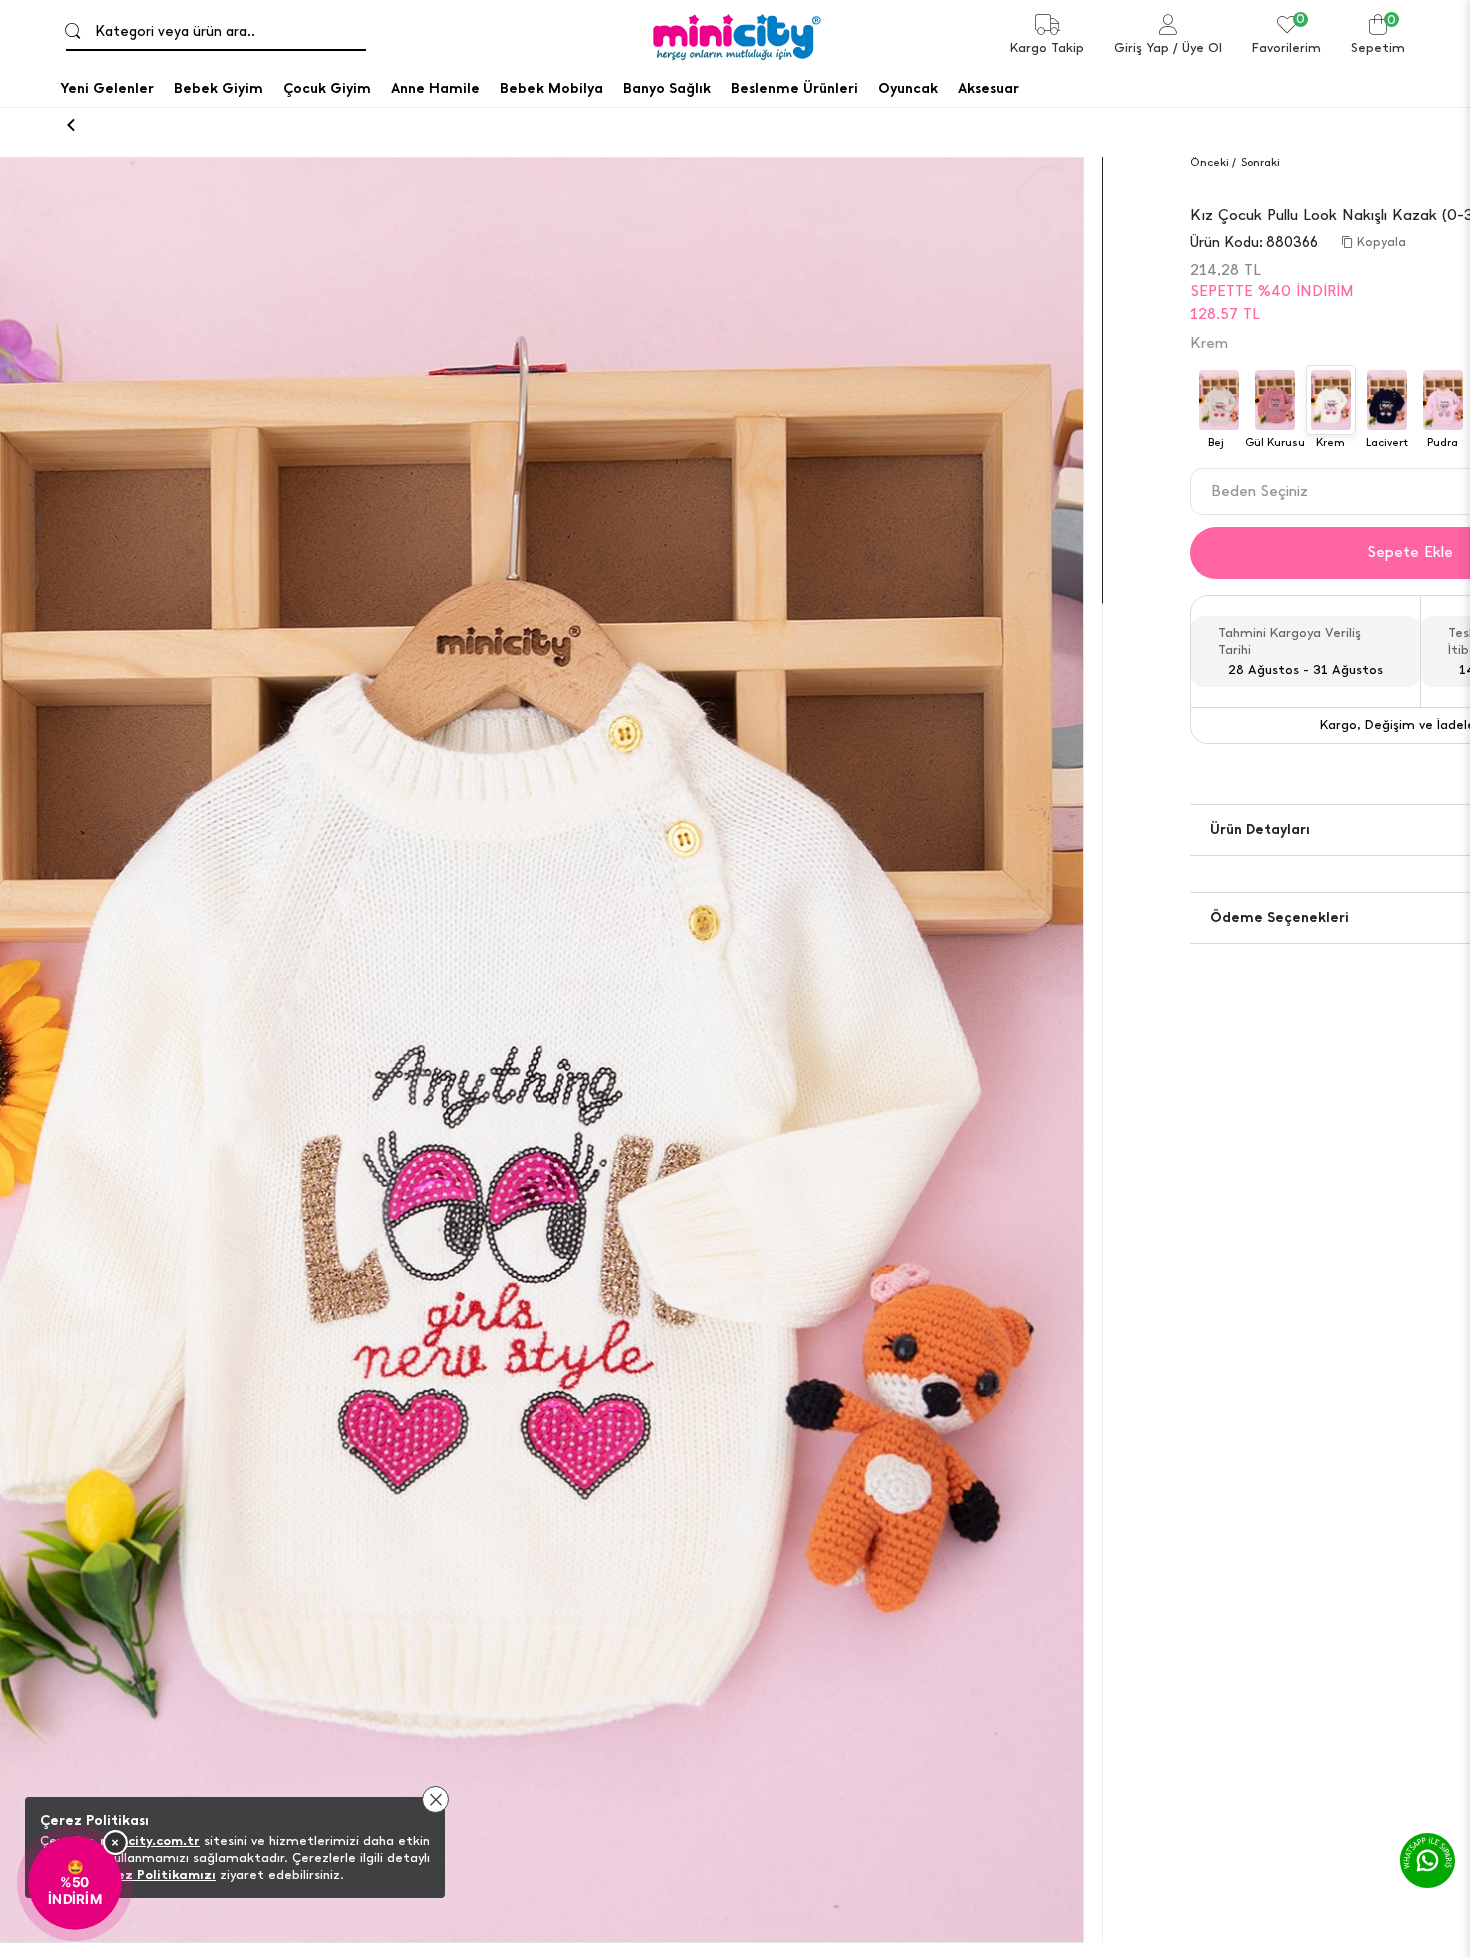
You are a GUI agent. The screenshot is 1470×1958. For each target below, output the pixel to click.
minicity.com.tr (150, 1840)
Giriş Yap (1141, 47)
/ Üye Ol (1197, 47)
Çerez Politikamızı (155, 1874)
